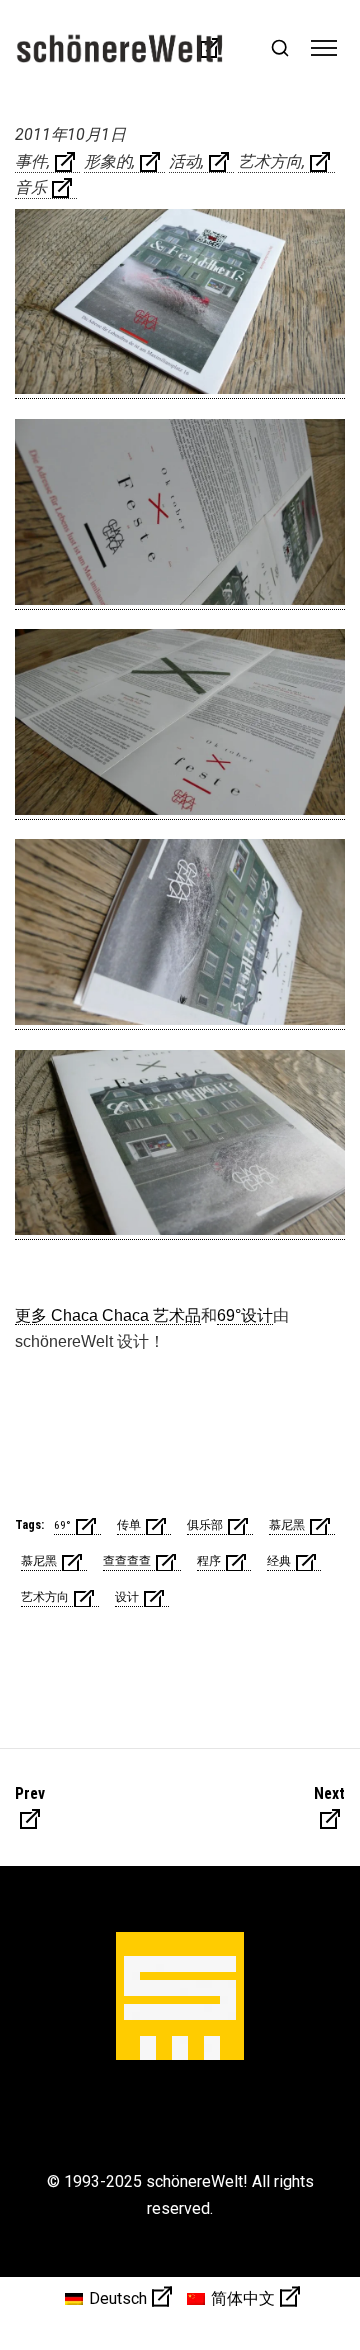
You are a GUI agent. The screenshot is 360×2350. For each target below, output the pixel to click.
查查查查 (127, 1561)
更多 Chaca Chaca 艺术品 (108, 1315)
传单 (129, 1525)
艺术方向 (270, 161)
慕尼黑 (287, 1525)
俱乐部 (205, 1525)
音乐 (31, 187)
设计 (127, 1597)
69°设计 (245, 1315)
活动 (185, 161)
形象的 (108, 161)
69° (62, 1525)
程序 (209, 1561)
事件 (31, 161)
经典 (279, 1561)
